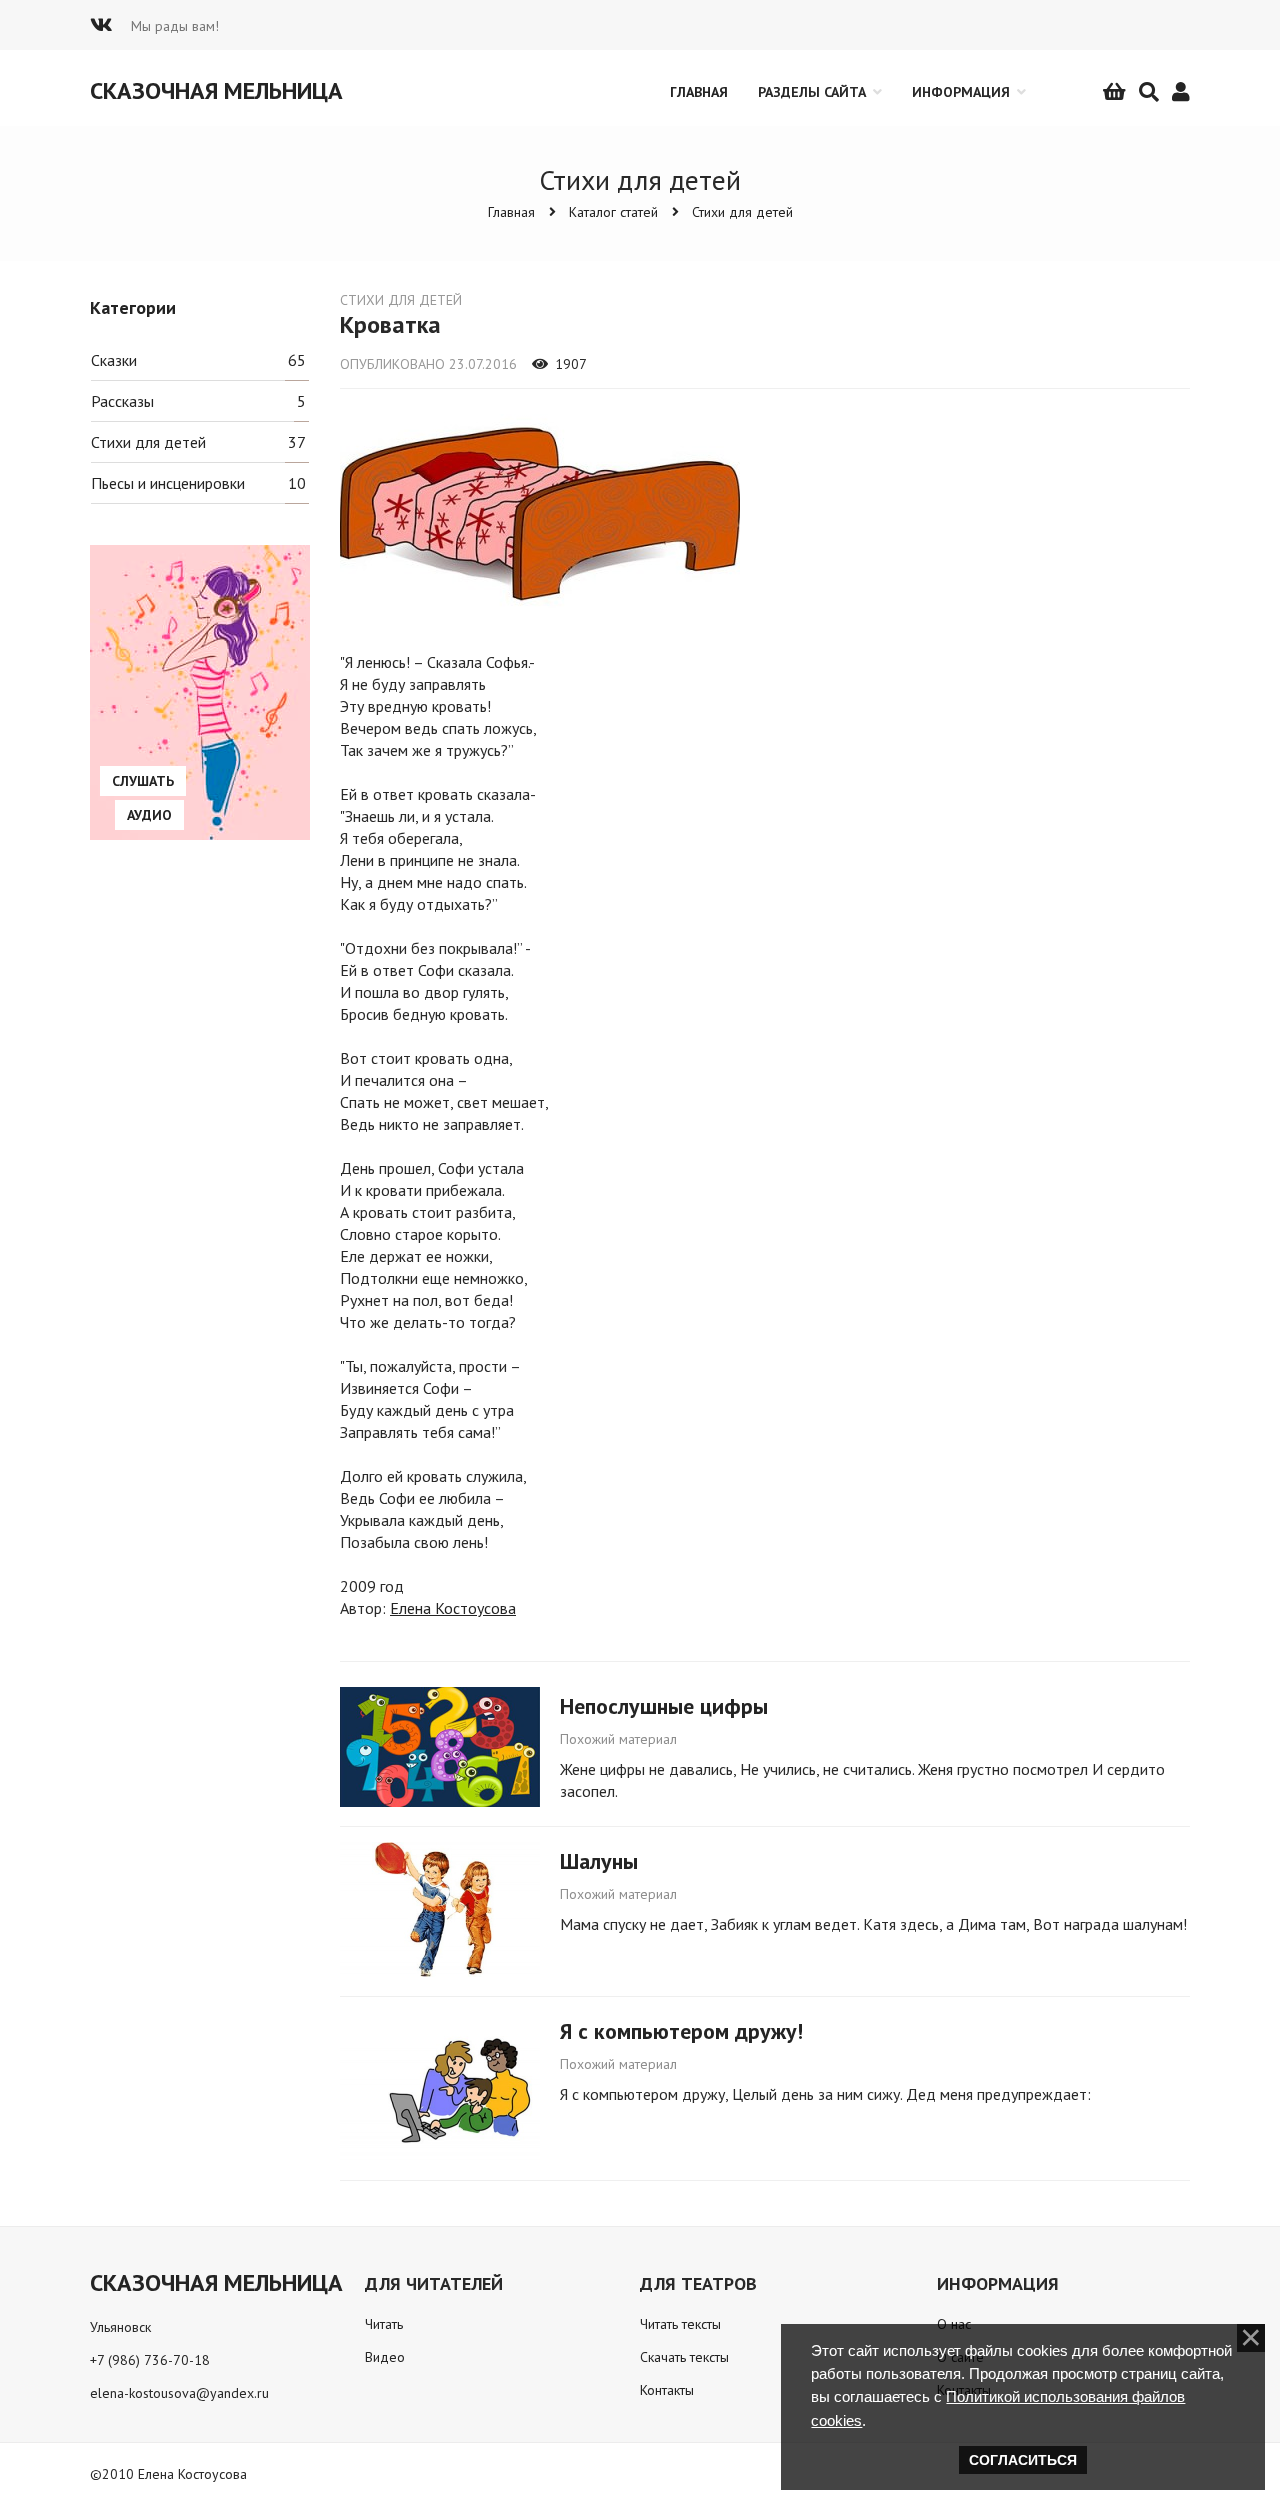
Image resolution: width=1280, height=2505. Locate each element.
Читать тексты (680, 2324)
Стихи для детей (742, 212)
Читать (384, 2324)
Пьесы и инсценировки (168, 483)
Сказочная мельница (216, 90)
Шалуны (599, 1861)
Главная (511, 212)
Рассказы (122, 401)
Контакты (667, 2390)
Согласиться (1023, 2460)
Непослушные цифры (664, 1706)
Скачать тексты (684, 2357)
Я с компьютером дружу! (681, 2031)
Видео (385, 2357)
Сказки (114, 360)
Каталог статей (613, 212)
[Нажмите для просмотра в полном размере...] (540, 618)
